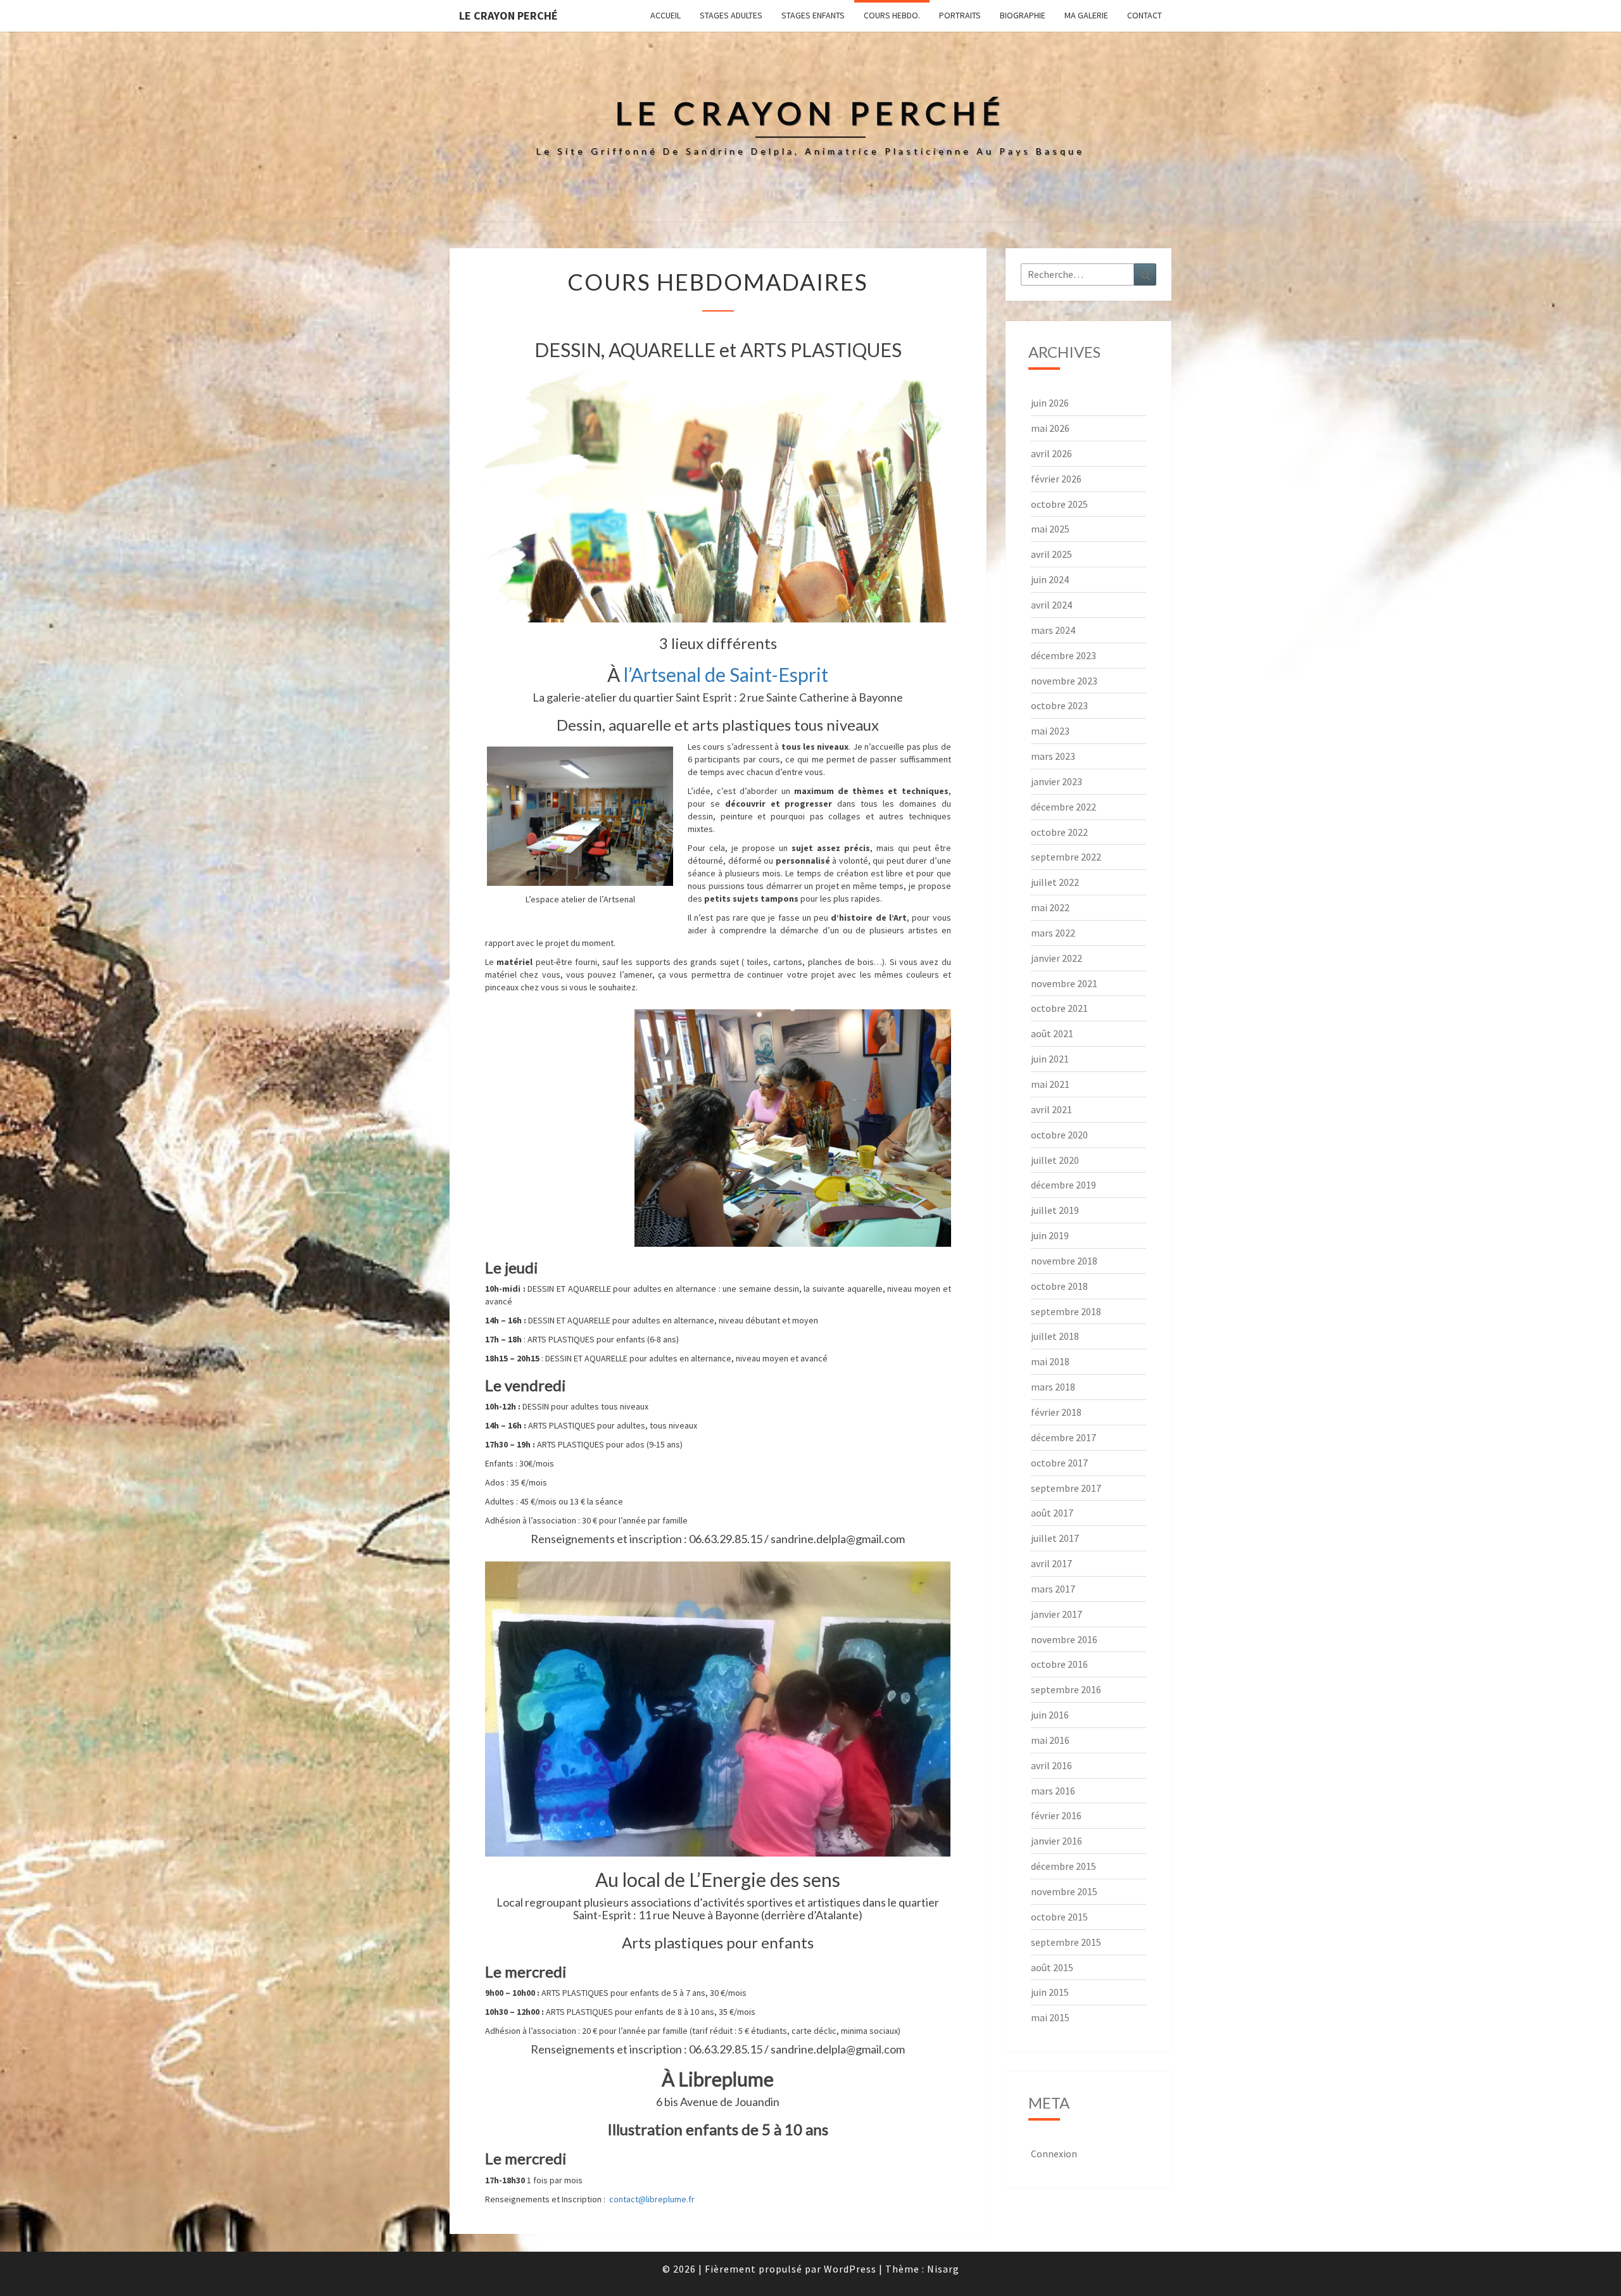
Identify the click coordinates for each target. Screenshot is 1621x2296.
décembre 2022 (1063, 807)
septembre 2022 (1066, 857)
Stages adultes (731, 15)
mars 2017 (1053, 1589)
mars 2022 (1053, 933)
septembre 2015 (1066, 1942)
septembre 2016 (1066, 1689)
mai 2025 (1050, 529)
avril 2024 (1051, 605)
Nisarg (943, 2269)
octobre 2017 (1059, 1463)
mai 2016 (1050, 1740)
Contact (1145, 15)
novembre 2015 (1064, 1891)
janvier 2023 (1056, 781)
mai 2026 (1050, 428)
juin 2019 (1050, 1235)
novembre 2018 (1064, 1261)
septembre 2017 (1066, 1488)
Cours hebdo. (892, 15)
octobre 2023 (1059, 705)
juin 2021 (1050, 1059)
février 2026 (1056, 479)
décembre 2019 (1063, 1185)
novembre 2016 (1064, 1639)
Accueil (665, 15)
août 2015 (1052, 1967)
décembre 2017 (1063, 1437)
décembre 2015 (1063, 1866)
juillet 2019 (1055, 1210)
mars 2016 (1053, 1791)
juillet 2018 (1055, 1336)
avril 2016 (1051, 1765)
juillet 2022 (1055, 882)
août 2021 (1052, 1033)
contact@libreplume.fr (652, 2199)
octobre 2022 (1059, 832)
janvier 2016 (1056, 1841)
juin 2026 (1050, 403)
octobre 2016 (1059, 1664)
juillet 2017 (1055, 1538)
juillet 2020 (1055, 1160)
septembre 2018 (1066, 1311)
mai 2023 (1050, 731)
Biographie (1023, 15)
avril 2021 (1051, 1109)
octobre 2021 (1059, 1008)
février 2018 (1056, 1412)
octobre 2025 (1059, 504)
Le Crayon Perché (508, 16)
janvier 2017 (1056, 1614)
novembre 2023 (1064, 681)
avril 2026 (1051, 453)
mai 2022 (1050, 907)
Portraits (960, 15)
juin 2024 (1050, 579)
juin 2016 (1050, 1715)
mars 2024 (1053, 630)
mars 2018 (1053, 1387)
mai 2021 (1050, 1084)
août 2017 (1052, 1513)
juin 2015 (1050, 1992)
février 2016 (1056, 1815)
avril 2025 (1051, 554)
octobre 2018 (1059, 1286)
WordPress (850, 2269)
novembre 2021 (1064, 983)
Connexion (1054, 2154)
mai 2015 (1050, 2017)
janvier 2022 (1056, 958)
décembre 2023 (1063, 655)
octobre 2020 (1059, 1135)
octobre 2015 (1059, 1917)
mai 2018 (1050, 1361)
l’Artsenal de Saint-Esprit (726, 674)
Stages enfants (813, 15)
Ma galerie (1086, 15)
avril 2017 (1051, 1563)
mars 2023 (1053, 756)
